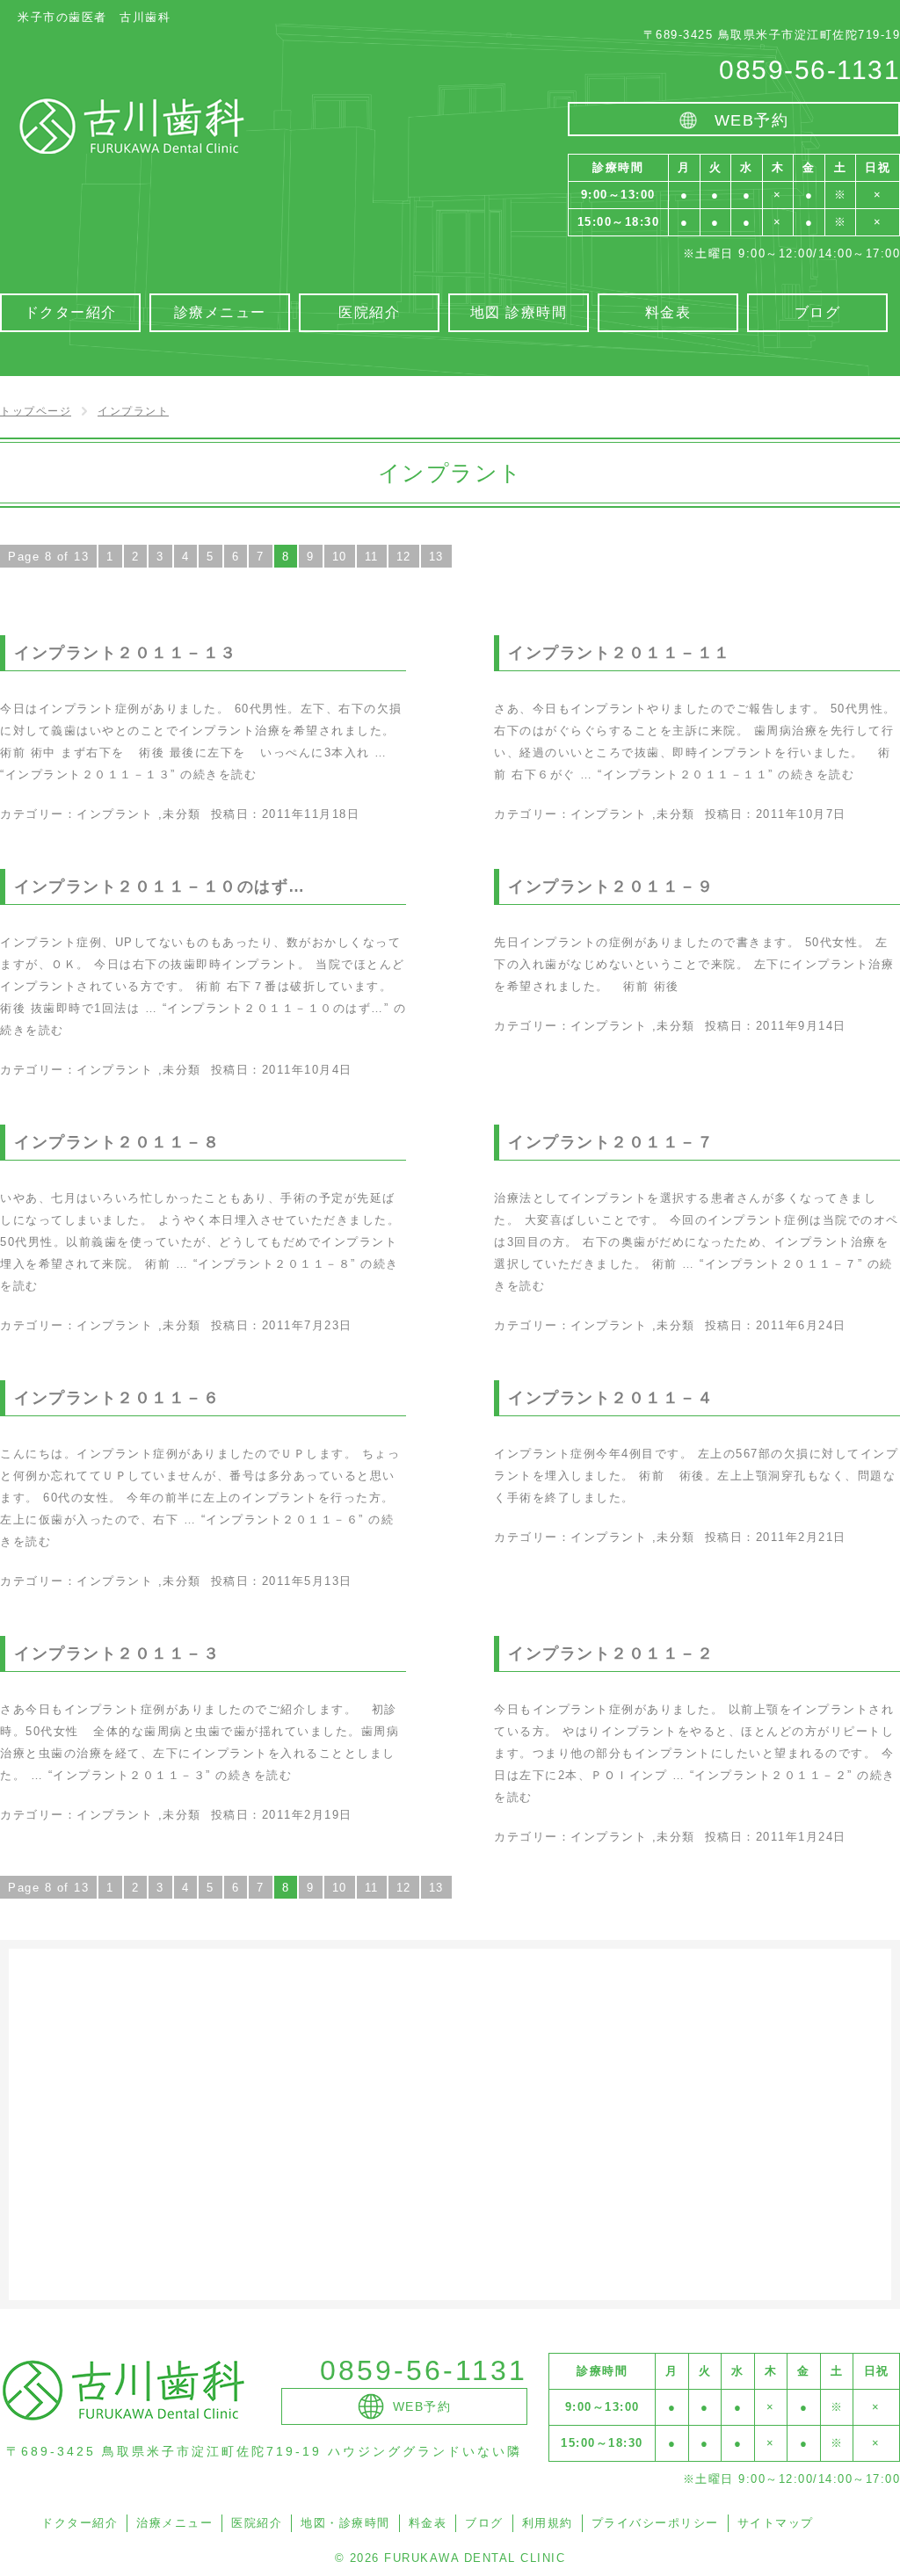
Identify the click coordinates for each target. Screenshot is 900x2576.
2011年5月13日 (307, 1581)
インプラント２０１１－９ (611, 886)
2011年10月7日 (801, 814)
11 (372, 557)
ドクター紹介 (80, 2523)
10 (340, 557)
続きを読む (128, 774)
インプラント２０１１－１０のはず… (160, 886)
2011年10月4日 (307, 1070)
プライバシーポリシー (655, 2523)
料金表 (428, 2523)
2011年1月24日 (801, 1837)
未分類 (182, 814)
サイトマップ (776, 2523)
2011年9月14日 (801, 1026)
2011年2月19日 (307, 1815)
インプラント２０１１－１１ (620, 653)
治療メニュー (174, 2523)
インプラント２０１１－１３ (126, 653)
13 (436, 557)
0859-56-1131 (809, 70)
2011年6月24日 (801, 1325)
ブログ (484, 2523)
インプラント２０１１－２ (611, 1653)
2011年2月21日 (801, 1537)
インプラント (115, 814)
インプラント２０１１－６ (117, 1398)
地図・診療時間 (345, 2523)
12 (404, 557)
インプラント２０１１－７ (611, 1142)
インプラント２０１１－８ (117, 1142)
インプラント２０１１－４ (611, 1398)
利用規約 (548, 2523)
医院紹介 (257, 2523)
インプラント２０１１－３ (117, 1653)
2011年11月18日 (311, 814)
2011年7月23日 (307, 1325)
